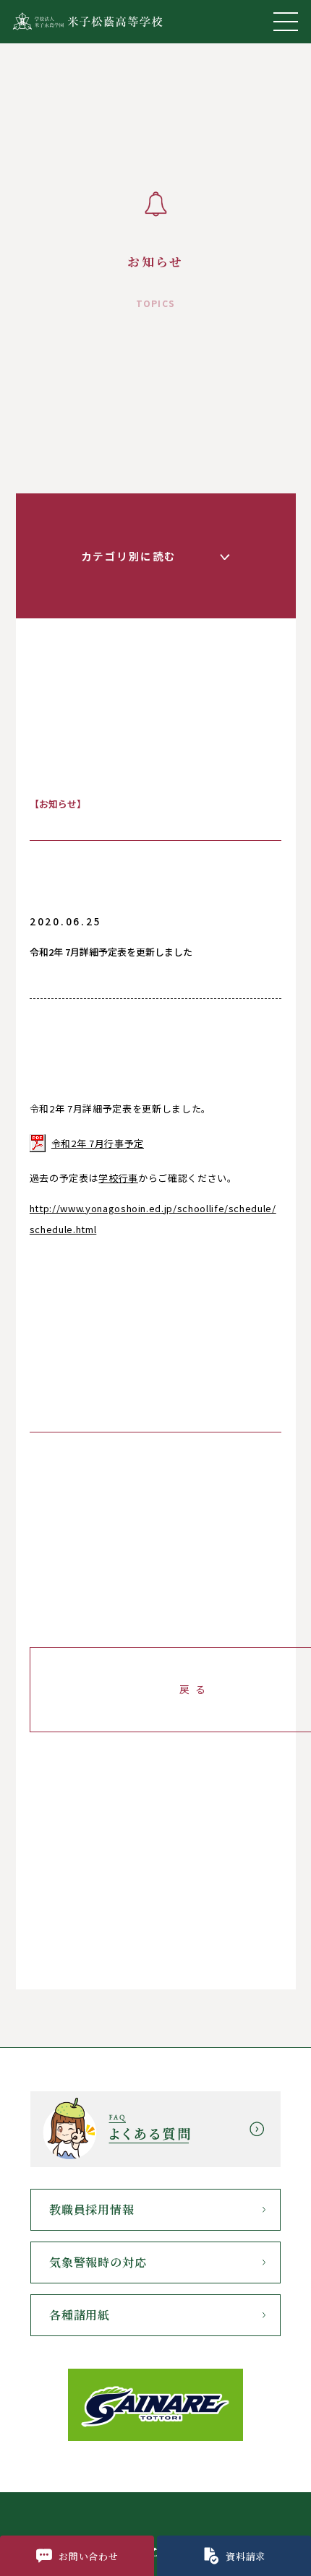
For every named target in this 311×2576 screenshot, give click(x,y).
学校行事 (118, 1178)
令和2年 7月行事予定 (98, 1143)
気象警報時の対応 (98, 2262)
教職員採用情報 (92, 2209)
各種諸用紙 (80, 2315)
